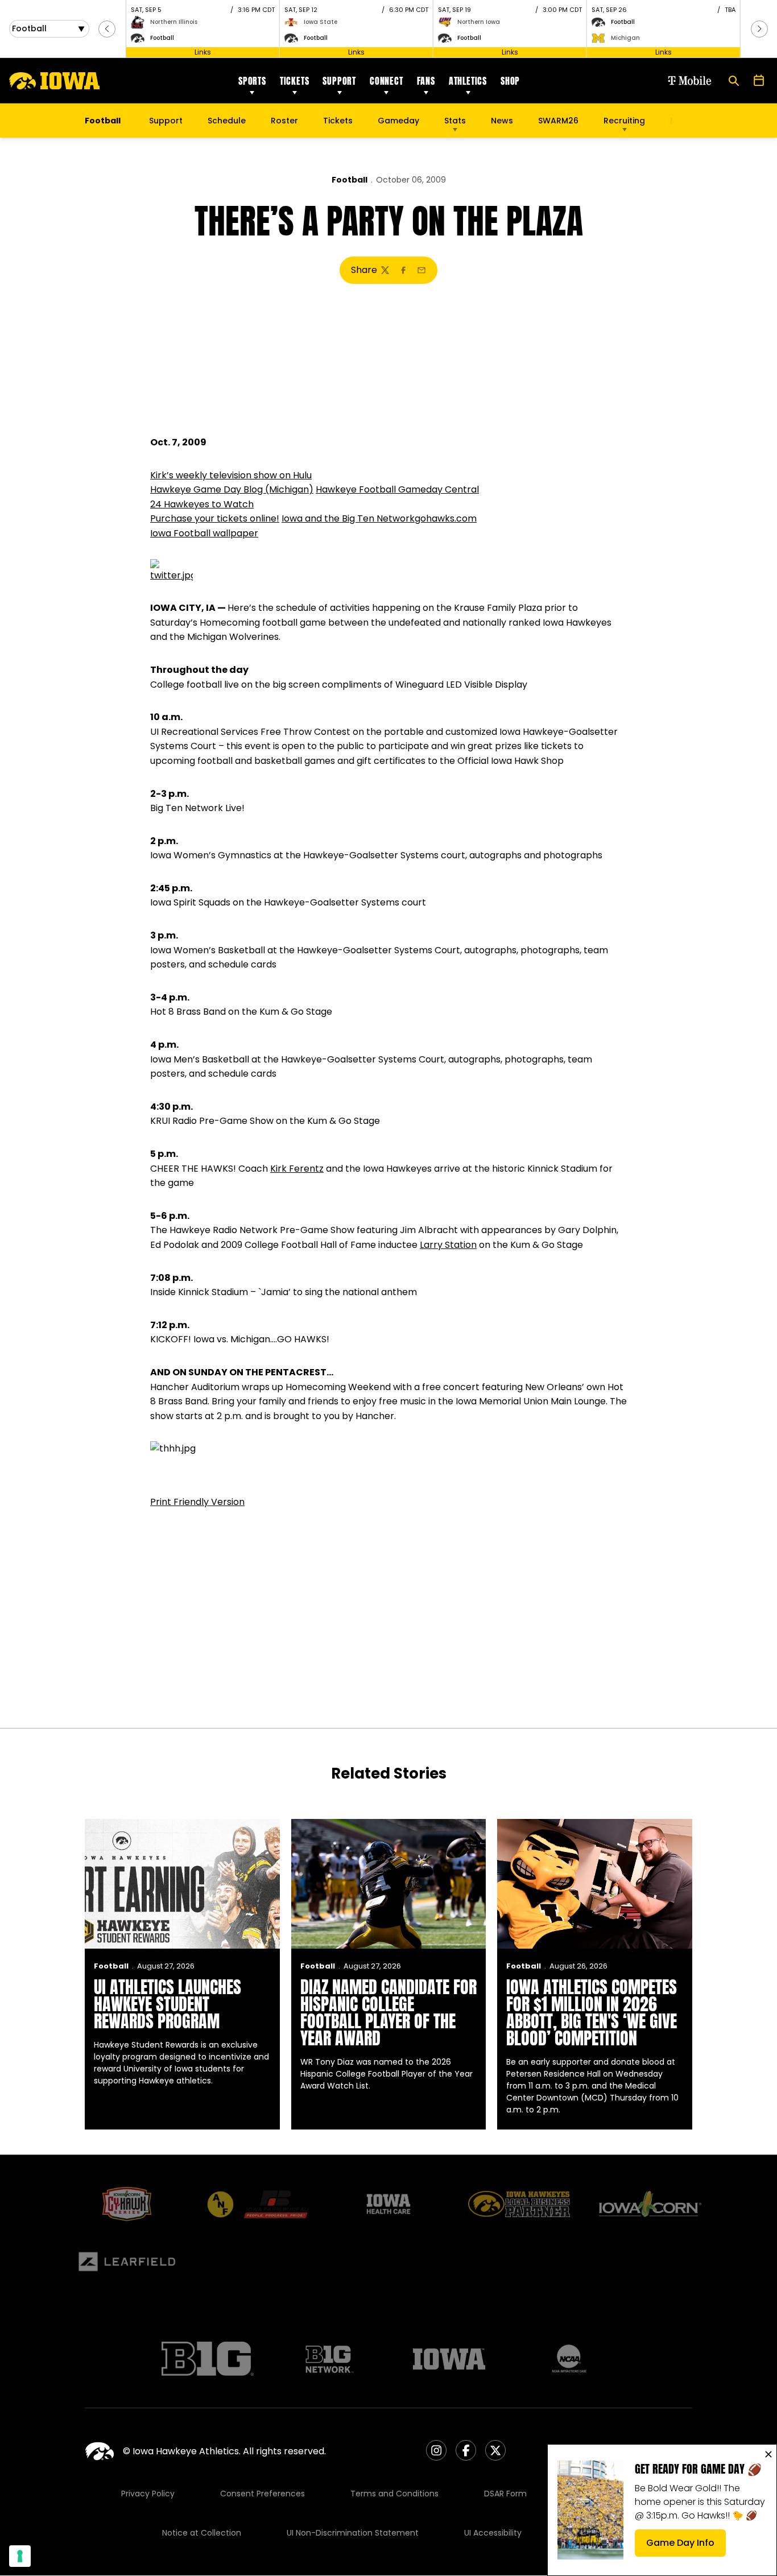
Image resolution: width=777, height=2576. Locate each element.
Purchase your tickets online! (215, 518)
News (502, 121)
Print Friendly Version (197, 1502)
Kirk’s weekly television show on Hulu (231, 475)
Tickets (295, 81)
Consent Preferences (263, 2494)
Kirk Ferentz (297, 1169)
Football (350, 180)
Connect (387, 81)
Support (339, 81)
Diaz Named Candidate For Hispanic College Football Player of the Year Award (388, 2013)
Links (203, 52)
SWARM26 (558, 121)
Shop (510, 81)
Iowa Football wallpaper (204, 533)
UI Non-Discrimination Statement (353, 2533)
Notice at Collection (202, 2533)
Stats (455, 121)
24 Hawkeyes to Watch (202, 504)
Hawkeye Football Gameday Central (397, 489)
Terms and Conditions (394, 2494)
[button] (107, 29)
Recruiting (624, 121)
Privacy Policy (148, 2494)
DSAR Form (505, 2494)
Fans (426, 81)
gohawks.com (446, 518)
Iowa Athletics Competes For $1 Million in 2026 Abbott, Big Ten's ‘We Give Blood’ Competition (592, 2013)
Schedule (227, 121)
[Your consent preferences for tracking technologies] (20, 2556)
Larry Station (448, 1245)
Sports (252, 81)
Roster (284, 121)
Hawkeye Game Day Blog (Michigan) (232, 489)
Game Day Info (686, 2546)
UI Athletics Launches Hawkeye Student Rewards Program (168, 2004)
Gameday (398, 121)
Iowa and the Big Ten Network (348, 518)
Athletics (468, 81)
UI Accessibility (493, 2533)
